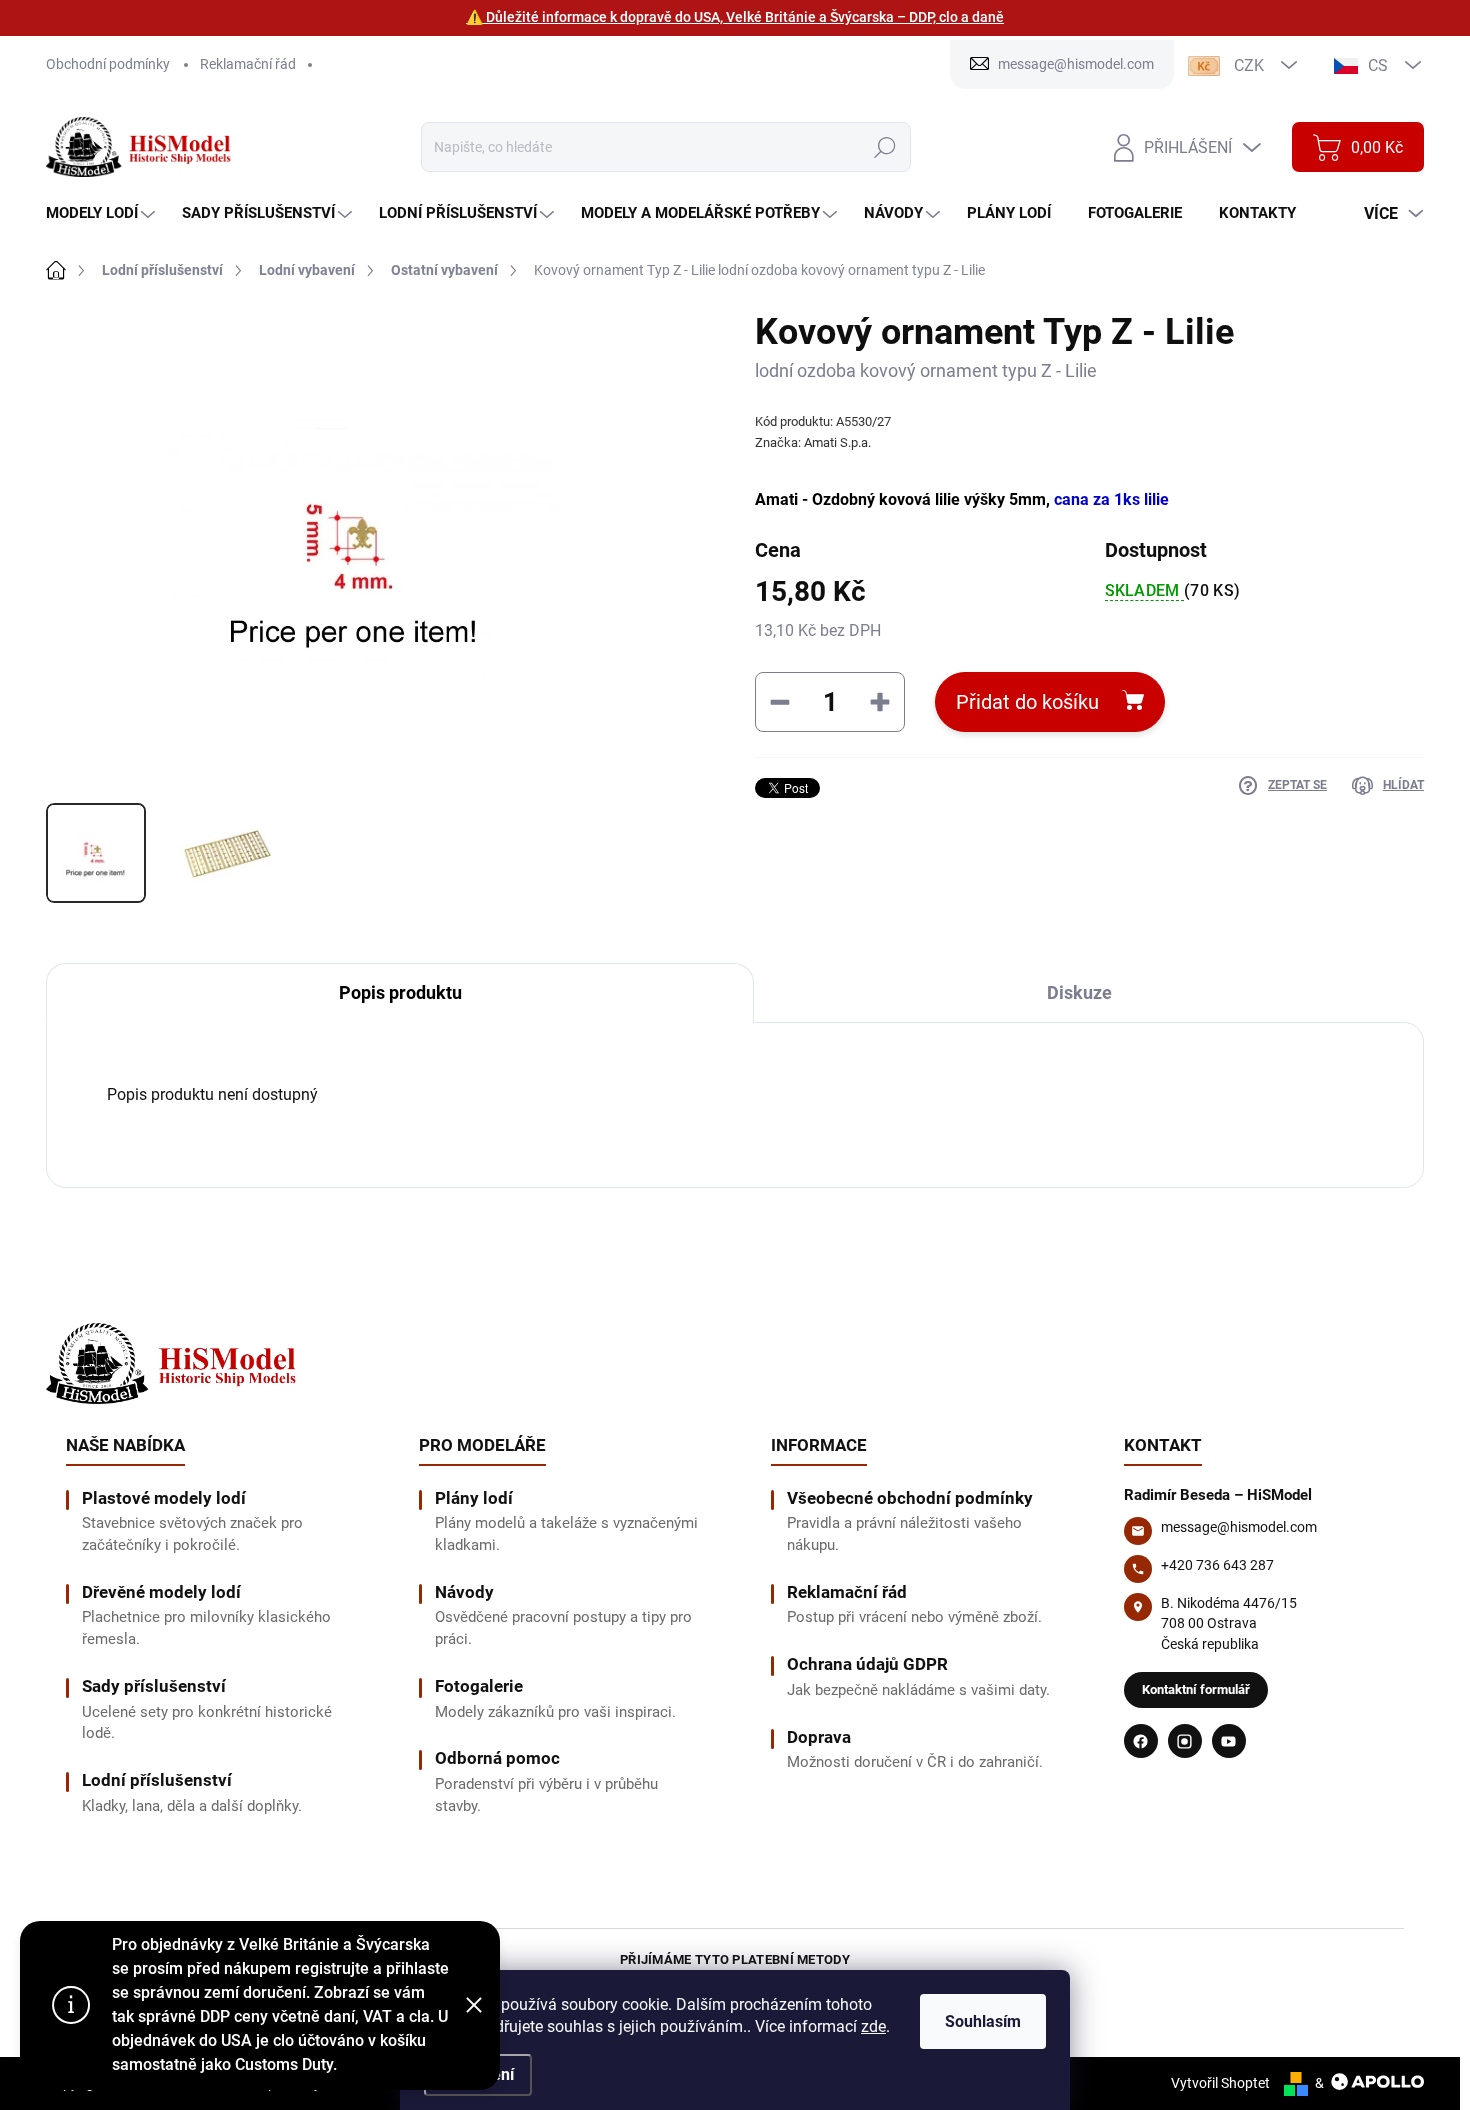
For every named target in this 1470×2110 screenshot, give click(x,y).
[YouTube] (1229, 1741)
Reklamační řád (248, 64)
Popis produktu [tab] (400, 992)
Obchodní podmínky (108, 64)
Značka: (813, 442)
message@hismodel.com (1239, 1527)
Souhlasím (983, 2021)
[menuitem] (103, 213)
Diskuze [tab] (1079, 992)
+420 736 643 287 (1217, 1565)
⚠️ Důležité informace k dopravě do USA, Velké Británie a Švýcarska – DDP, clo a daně (735, 17)
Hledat (884, 147)
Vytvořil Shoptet (1220, 2083)
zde (873, 2026)
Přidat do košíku (1027, 702)
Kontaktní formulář (1196, 1689)
